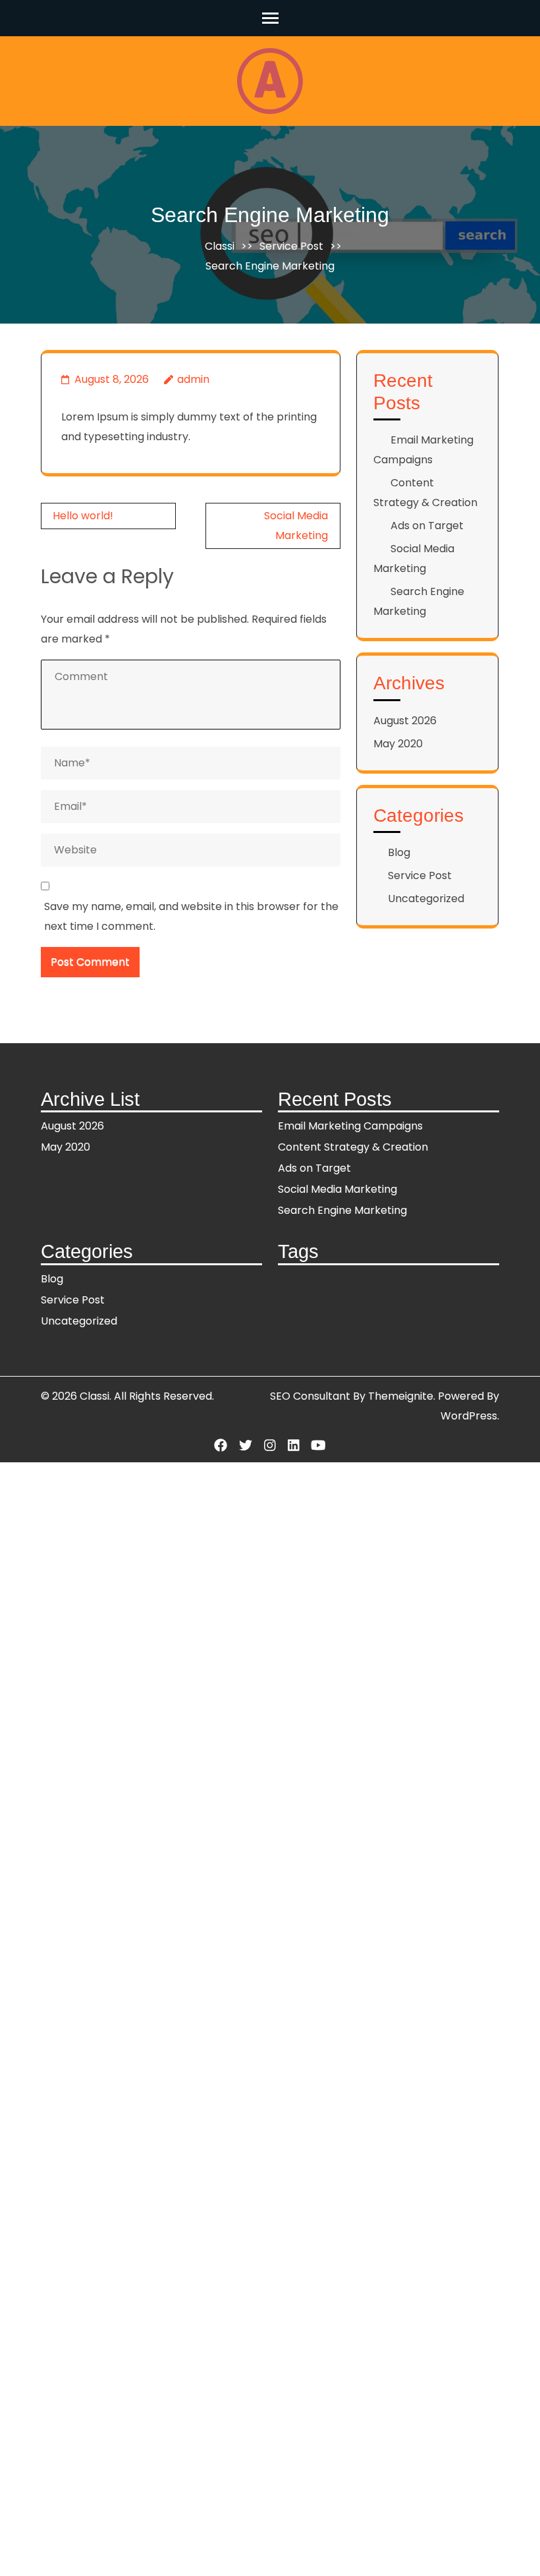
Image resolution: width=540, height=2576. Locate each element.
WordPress (469, 1416)
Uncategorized (426, 899)
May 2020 (398, 744)
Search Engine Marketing (342, 1210)
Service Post (291, 246)
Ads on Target (427, 526)
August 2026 (405, 721)
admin (193, 379)
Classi (220, 246)
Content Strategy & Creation (353, 1147)
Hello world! (83, 516)
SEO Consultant (310, 1396)
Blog (399, 852)
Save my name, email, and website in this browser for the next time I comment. (191, 916)
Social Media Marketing (337, 1189)
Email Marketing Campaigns (350, 1126)
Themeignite (401, 1396)
